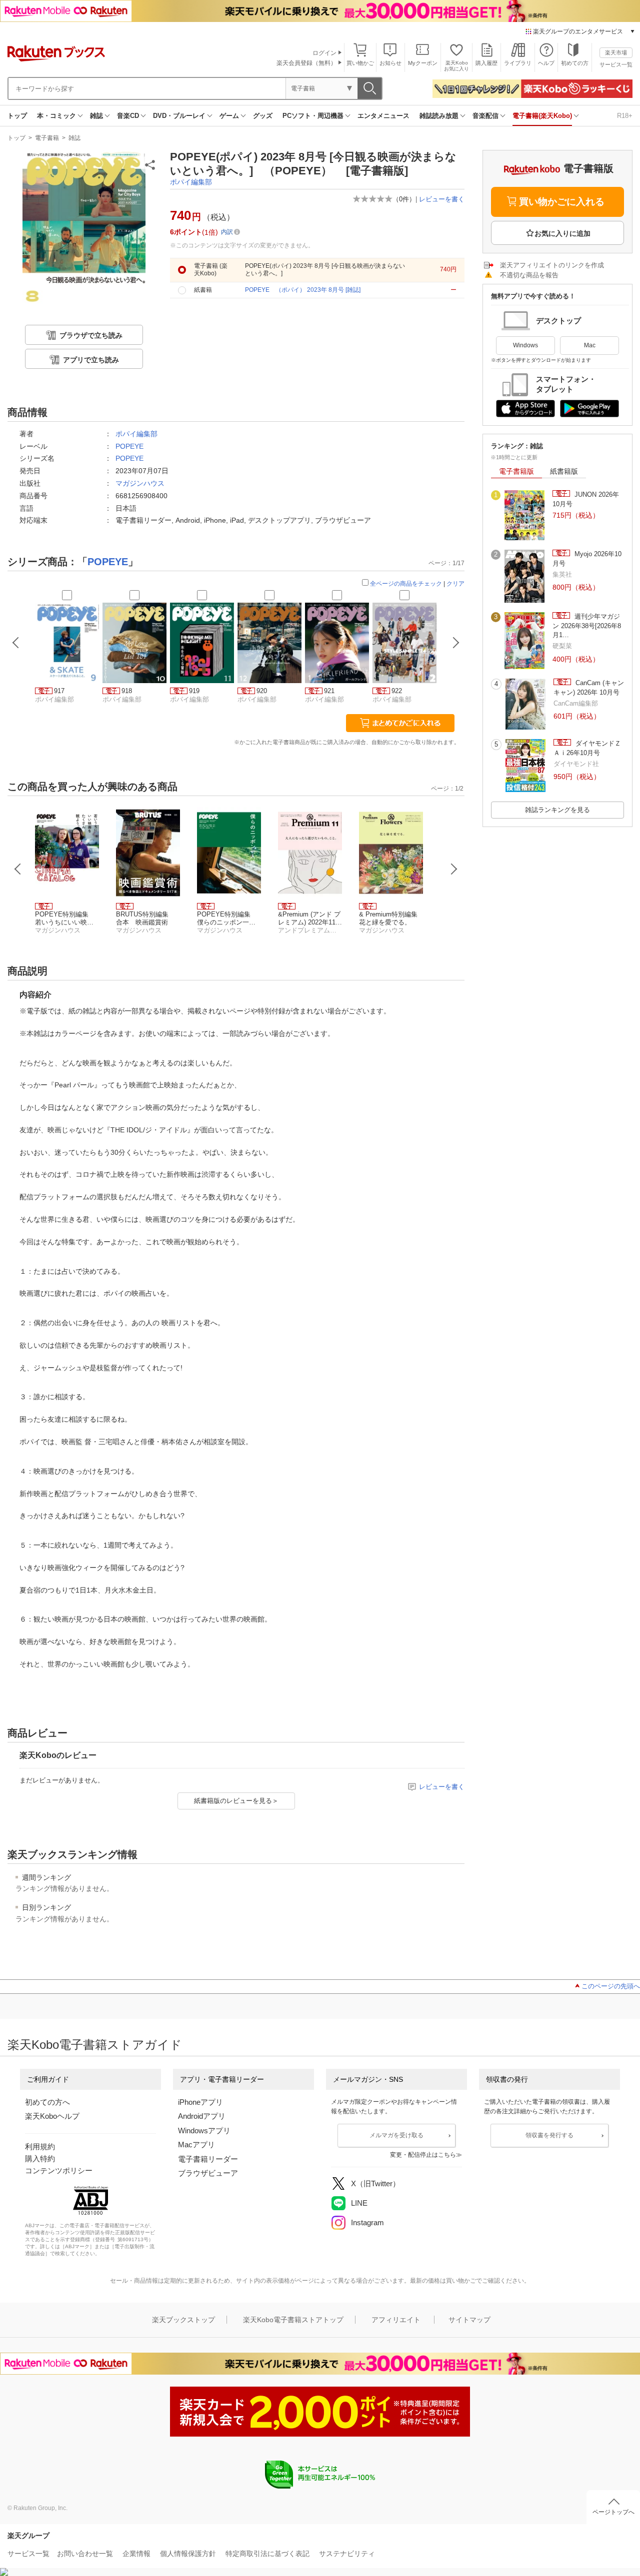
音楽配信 (485, 116)
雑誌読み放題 (439, 116)
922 (397, 691)
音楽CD (128, 116)
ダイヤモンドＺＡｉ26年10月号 (587, 748)
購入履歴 (486, 63)
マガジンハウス (140, 483)
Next (454, 869)
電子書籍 (47, 138)
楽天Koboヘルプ (52, 2116)
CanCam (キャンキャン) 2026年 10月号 (589, 687)
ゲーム (229, 116)
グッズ (263, 116)
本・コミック (56, 116)
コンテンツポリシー (59, 2170)
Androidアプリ (202, 2116)
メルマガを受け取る (396, 2135)
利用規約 (40, 2147)
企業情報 (136, 2554)
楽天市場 (616, 52)
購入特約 (40, 2158)
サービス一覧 (616, 64)
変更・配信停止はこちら (423, 2155)
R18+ (625, 116)
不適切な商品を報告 (529, 275)
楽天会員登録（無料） (306, 63)
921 (329, 691)
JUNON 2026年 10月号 (586, 499)
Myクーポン (423, 63)
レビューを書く (442, 199)
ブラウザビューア (208, 2173)
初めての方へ (47, 2102)
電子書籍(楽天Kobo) (542, 116)
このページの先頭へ (611, 1986)
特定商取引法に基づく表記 (267, 2554)
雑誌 (96, 116)
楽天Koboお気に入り (456, 66)
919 (194, 691)
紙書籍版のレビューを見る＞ (236, 1801)
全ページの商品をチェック (406, 584)
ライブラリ (518, 63)
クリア (455, 584)
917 (59, 691)
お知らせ (390, 63)
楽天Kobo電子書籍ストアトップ (293, 2320)
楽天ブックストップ (183, 2320)
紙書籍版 (564, 471)
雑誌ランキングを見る (557, 810)
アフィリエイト (396, 2320)
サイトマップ (469, 2320)
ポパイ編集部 (191, 182)
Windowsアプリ (204, 2131)
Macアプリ (196, 2145)
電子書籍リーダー (208, 2159)
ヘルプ (546, 63)
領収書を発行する (549, 2135)
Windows (525, 345)
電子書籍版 (516, 471)
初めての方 (575, 63)
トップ (17, 116)
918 (127, 691)
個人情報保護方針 (188, 2554)
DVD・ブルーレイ (179, 116)
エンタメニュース (383, 116)
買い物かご (360, 63)
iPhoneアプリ (200, 2102)
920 (262, 691)
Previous (18, 869)
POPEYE (129, 446)
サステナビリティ (347, 2554)
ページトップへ (613, 2512)
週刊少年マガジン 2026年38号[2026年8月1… (587, 626)
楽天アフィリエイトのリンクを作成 (552, 265)
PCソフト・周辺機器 (313, 116)
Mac (590, 345)
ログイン (324, 53)
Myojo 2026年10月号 (587, 558)
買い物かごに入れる (562, 202)
